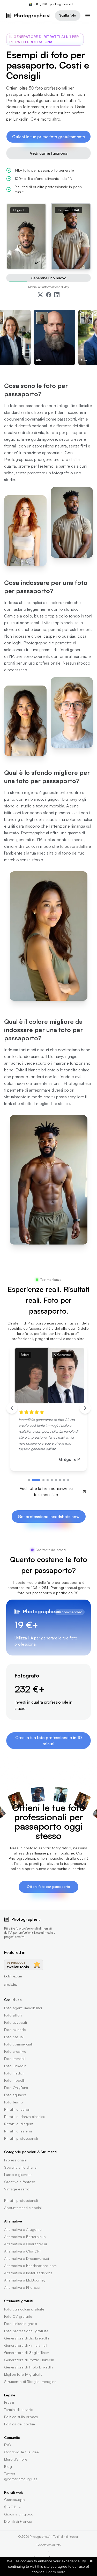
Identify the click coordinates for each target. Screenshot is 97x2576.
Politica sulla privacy (21, 2417)
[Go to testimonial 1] (29, 1480)
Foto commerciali (18, 2044)
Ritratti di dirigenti (19, 2124)
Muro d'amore (16, 2459)
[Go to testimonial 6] (56, 1480)
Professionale (15, 2160)
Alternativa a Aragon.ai (23, 2229)
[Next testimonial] (85, 1408)
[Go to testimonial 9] (68, 1480)
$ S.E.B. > (12, 2507)
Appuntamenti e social (23, 2208)
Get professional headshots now (49, 1517)
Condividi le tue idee (21, 2452)
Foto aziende (15, 2030)
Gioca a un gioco (19, 2514)
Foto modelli (14, 2080)
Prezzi (9, 2402)
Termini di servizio (19, 2409)
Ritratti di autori (17, 2109)
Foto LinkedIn (15, 2066)
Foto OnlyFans (16, 2088)
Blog (8, 2466)
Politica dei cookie (20, 2424)
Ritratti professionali (21, 2138)
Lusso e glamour (18, 2174)
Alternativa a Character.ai (25, 2244)
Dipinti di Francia (18, 2521)
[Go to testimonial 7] (60, 1480)
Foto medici (14, 2073)
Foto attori (13, 2015)
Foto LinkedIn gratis (21, 2324)
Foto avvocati (16, 2022)
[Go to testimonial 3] (43, 1480)
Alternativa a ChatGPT (23, 2251)
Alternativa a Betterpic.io (25, 2237)
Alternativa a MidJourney (25, 2280)
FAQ (8, 2445)
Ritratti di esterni (18, 2131)
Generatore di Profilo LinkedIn (29, 2360)
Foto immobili (15, 2059)
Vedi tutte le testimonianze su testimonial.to (46, 1491)
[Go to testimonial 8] (64, 1480)
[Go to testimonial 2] (36, 1480)
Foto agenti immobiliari (23, 2008)
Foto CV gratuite (18, 2316)
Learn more (56, 2572)
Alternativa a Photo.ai (22, 2287)
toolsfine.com (13, 1976)
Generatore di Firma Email (26, 2345)
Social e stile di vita (20, 2167)
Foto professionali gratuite (26, 2331)
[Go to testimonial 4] (48, 1480)
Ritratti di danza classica (25, 2117)
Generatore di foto (49, 2545)
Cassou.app (14, 2500)
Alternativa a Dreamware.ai (27, 2258)
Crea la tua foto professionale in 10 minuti (48, 1741)
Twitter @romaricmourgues (21, 2476)
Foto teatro (14, 2102)
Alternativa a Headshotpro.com (30, 2266)
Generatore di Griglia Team (27, 2353)
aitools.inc (11, 1985)
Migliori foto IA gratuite (23, 2374)
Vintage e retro (17, 2189)
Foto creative (15, 2051)
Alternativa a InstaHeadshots (28, 2273)
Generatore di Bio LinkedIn (27, 2338)
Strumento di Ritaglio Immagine (30, 2382)
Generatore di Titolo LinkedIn (28, 2367)
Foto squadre (15, 2095)
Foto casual (14, 2037)
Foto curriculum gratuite (24, 2309)
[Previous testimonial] (12, 1408)
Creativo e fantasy (20, 2182)
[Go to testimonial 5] (52, 1480)
